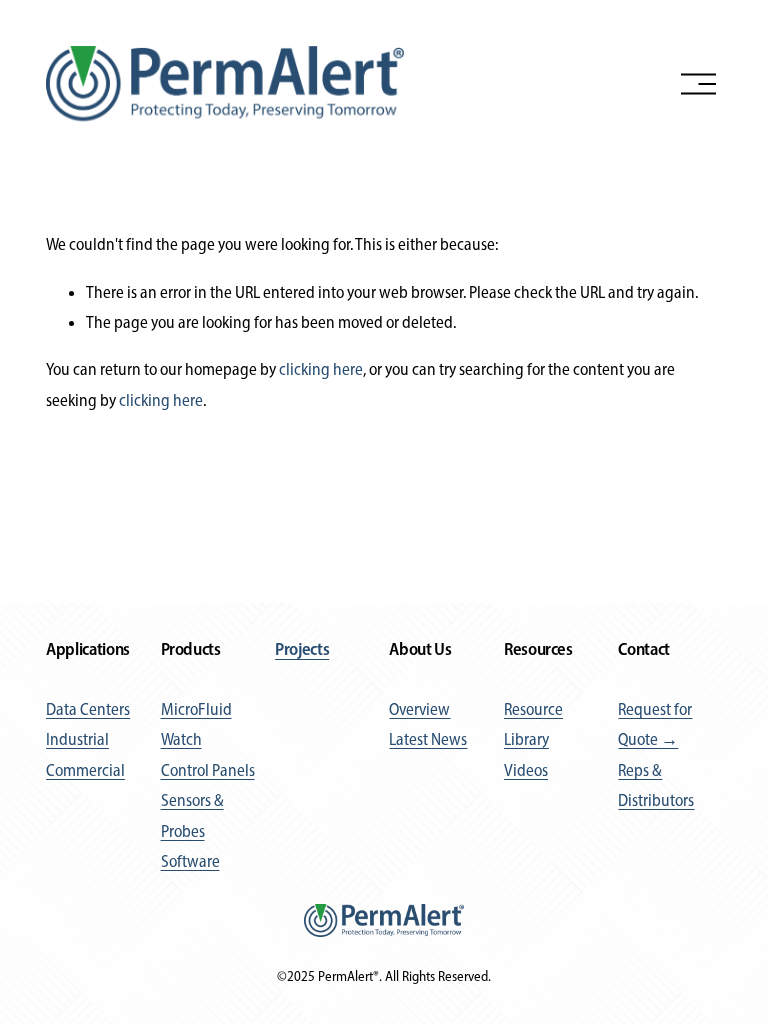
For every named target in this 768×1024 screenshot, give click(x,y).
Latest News (428, 739)
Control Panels (208, 770)
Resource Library (533, 724)
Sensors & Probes (192, 815)
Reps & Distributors (656, 785)
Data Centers (88, 709)
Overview (419, 709)
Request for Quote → (655, 724)
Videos (526, 770)
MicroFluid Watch (196, 724)
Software (190, 861)
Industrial (77, 739)
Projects (302, 648)
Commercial (85, 770)
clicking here (321, 369)
